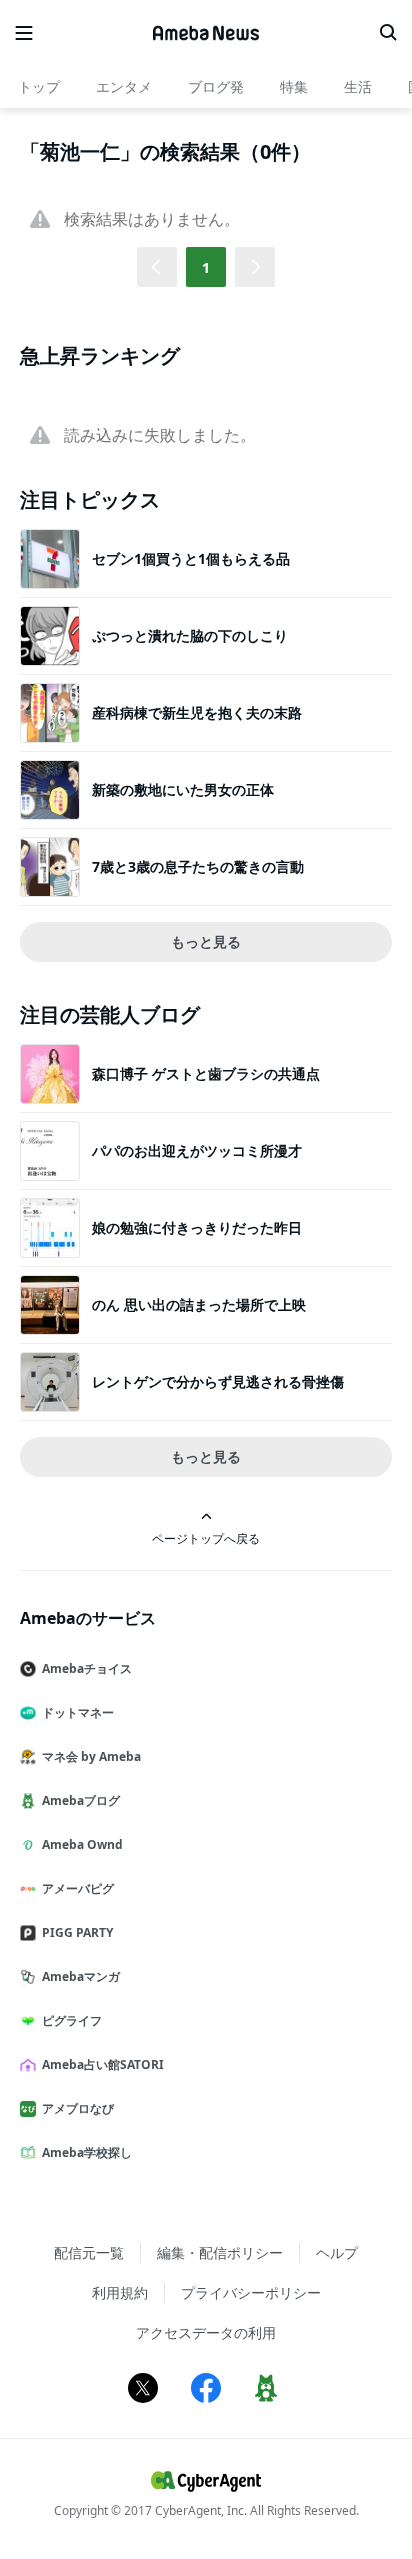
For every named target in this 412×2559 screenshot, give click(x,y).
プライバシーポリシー (251, 2292)
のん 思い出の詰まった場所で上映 (199, 1304)
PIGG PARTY (77, 1932)
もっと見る (206, 941)
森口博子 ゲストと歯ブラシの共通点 (206, 1073)
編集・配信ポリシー (220, 2252)
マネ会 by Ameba (91, 1756)
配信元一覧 (89, 2252)
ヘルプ (337, 2252)
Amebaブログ (81, 1800)
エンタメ (124, 86)
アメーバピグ (78, 1888)
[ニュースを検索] (388, 33)
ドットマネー (78, 1712)
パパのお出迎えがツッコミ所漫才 (197, 1150)
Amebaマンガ (81, 1976)
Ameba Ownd (82, 1844)
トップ (39, 86)
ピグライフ (72, 2020)
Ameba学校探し (87, 2152)
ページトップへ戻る (206, 1538)
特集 (294, 86)
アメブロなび (78, 2108)
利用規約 (120, 2292)
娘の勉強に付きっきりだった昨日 (197, 1227)
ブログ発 (216, 86)
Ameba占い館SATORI (103, 2064)
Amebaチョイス (87, 1668)
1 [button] (206, 267)
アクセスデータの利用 (206, 2332)
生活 (358, 86)
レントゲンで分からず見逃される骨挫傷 (218, 1381)
